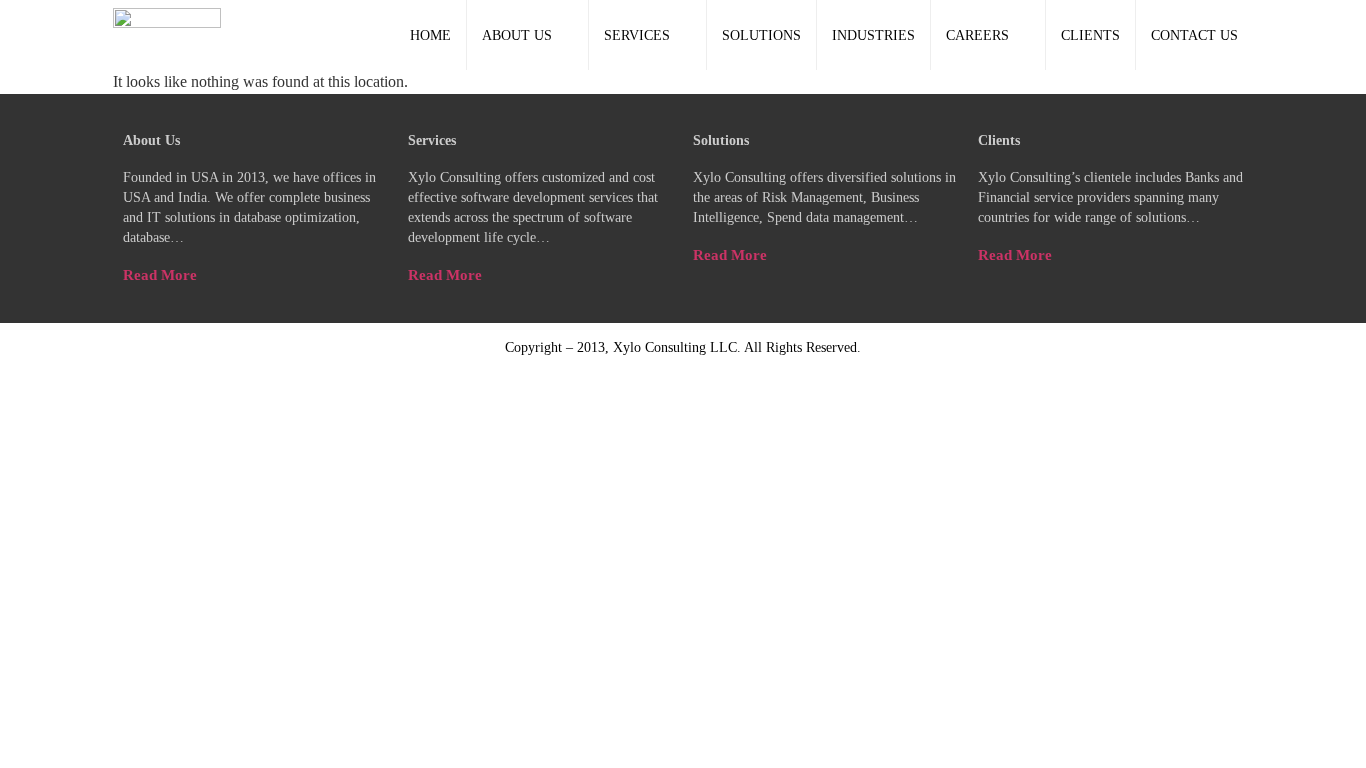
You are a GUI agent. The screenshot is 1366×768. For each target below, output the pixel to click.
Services (637, 35)
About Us (517, 35)
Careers (977, 35)
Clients (1090, 35)
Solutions (761, 35)
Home (430, 35)
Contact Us (1194, 35)
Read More (160, 275)
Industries (873, 35)
